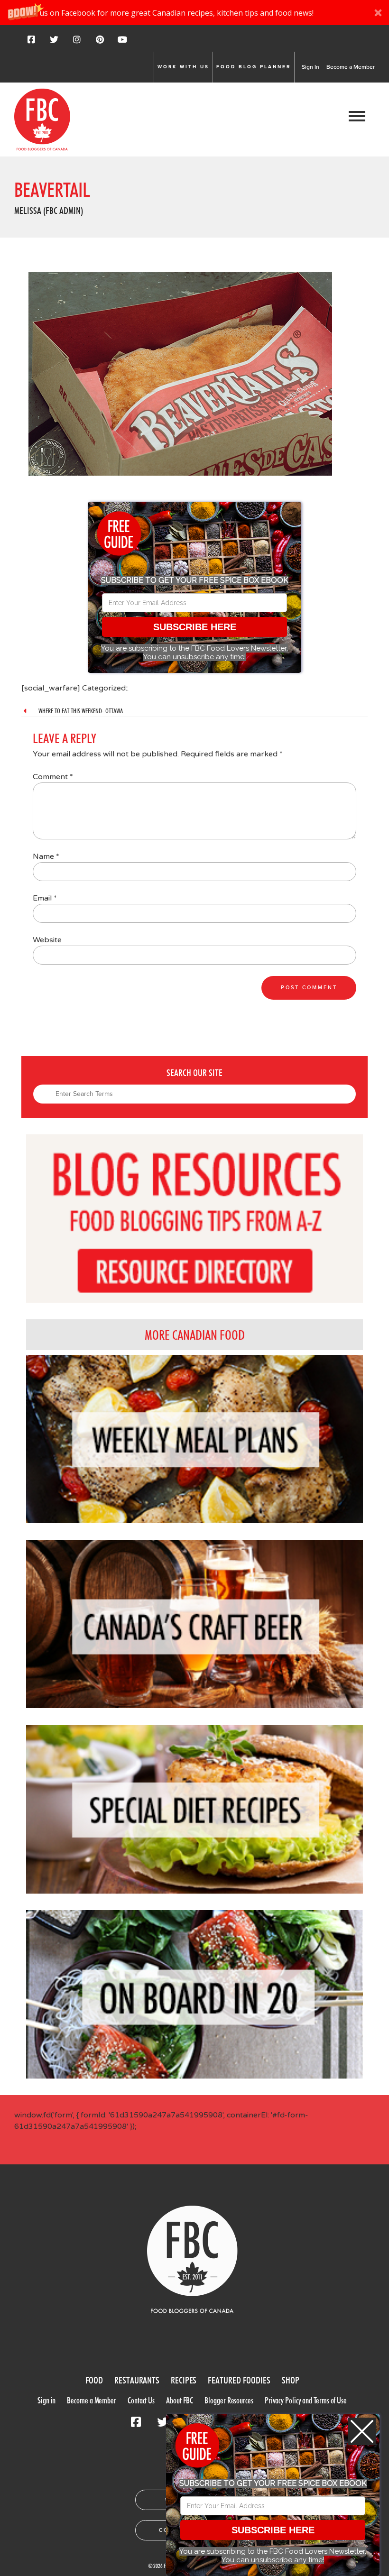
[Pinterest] (100, 43)
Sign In (310, 67)
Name (46, 856)
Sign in (46, 2400)
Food (94, 2380)
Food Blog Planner (254, 67)
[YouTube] (122, 43)
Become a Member (351, 67)
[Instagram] (77, 43)
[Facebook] (31, 43)
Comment (53, 777)
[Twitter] (54, 43)
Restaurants (137, 2380)
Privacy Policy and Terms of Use (306, 2400)
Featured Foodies (239, 2380)
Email (45, 898)
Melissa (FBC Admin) (49, 211)
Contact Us (141, 2400)
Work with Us (183, 67)
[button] (194, 13)
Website (47, 940)
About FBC (180, 2400)
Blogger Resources (229, 2400)
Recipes (184, 2380)
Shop (291, 2380)
